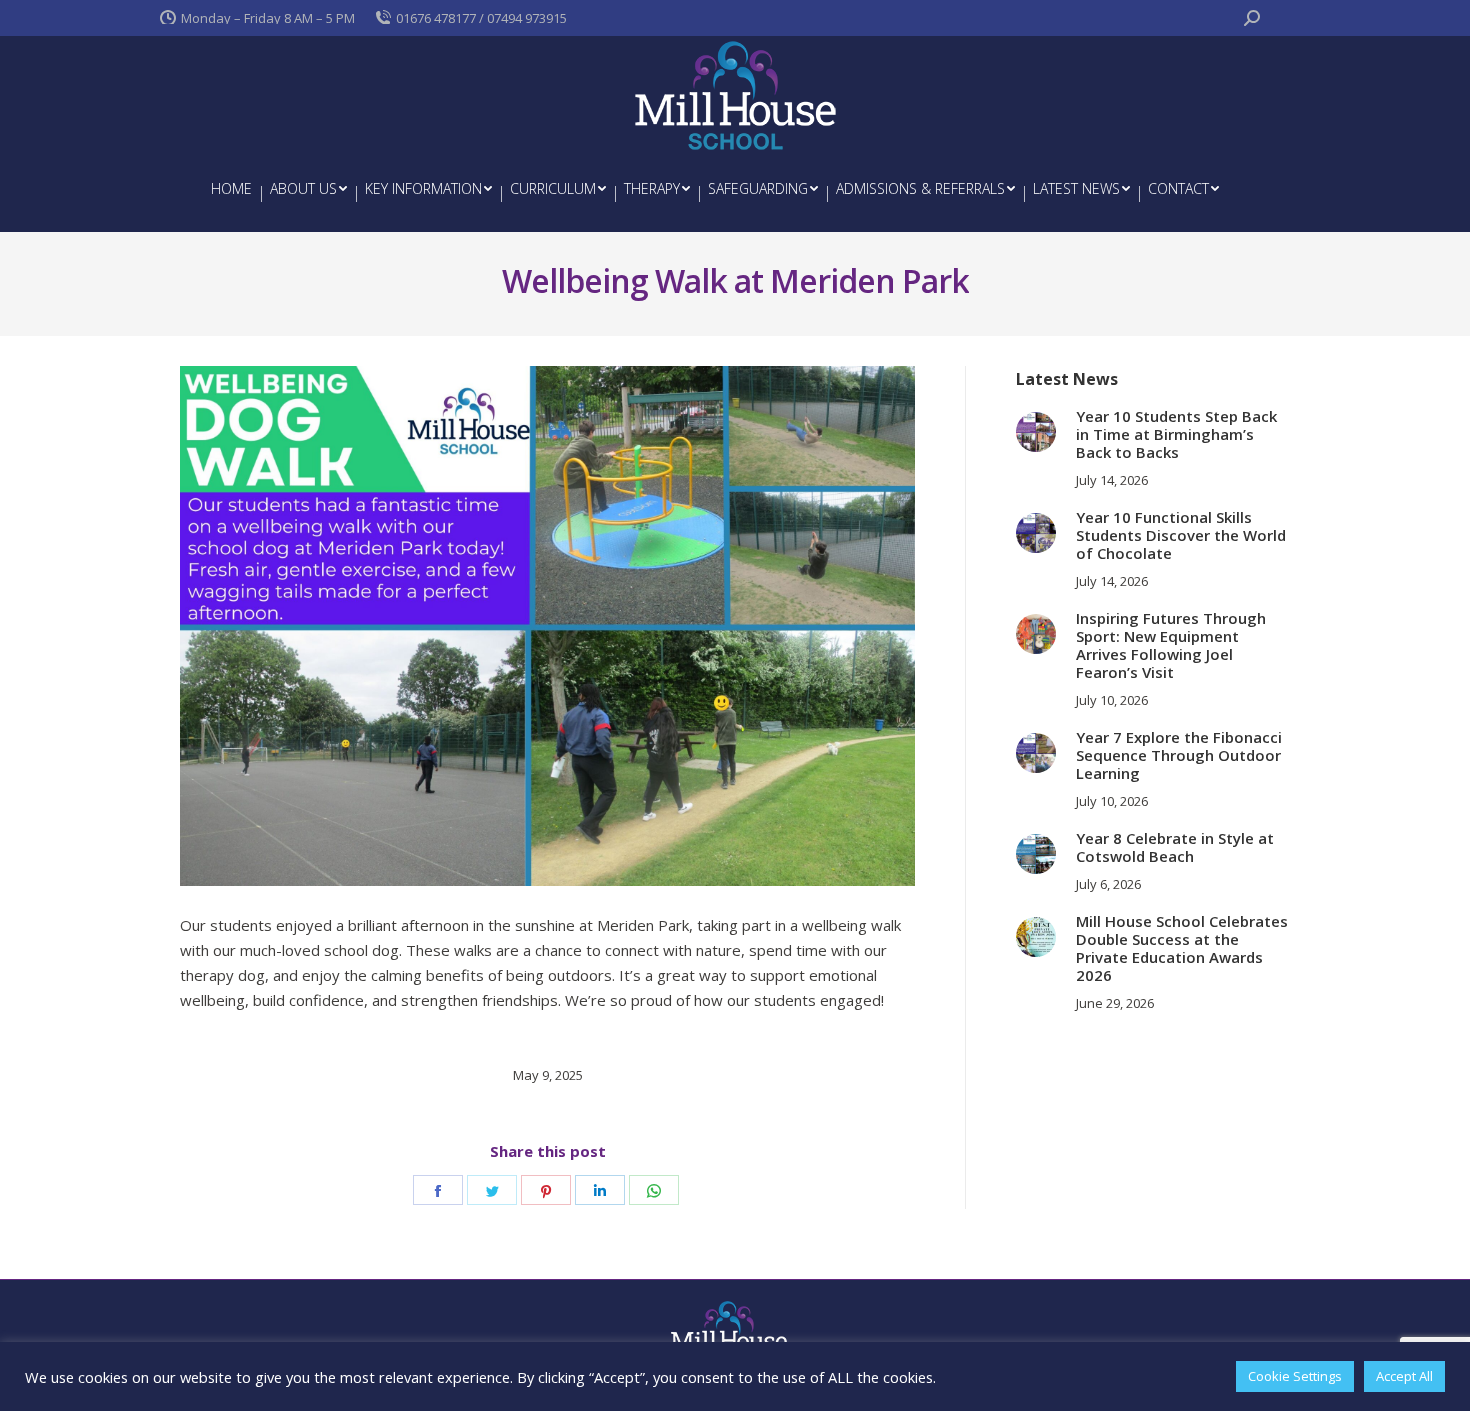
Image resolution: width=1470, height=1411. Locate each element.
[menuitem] (231, 189)
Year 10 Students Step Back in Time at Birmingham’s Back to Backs (1176, 434)
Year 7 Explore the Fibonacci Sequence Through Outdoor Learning (1179, 755)
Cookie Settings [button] (1295, 1376)
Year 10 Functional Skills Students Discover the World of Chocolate (1181, 535)
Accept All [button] (1404, 1376)
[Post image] (1036, 432)
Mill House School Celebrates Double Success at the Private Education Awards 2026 (1182, 948)
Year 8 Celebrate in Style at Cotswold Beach (1175, 847)
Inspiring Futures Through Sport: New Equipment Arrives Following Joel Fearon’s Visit (1171, 645)
